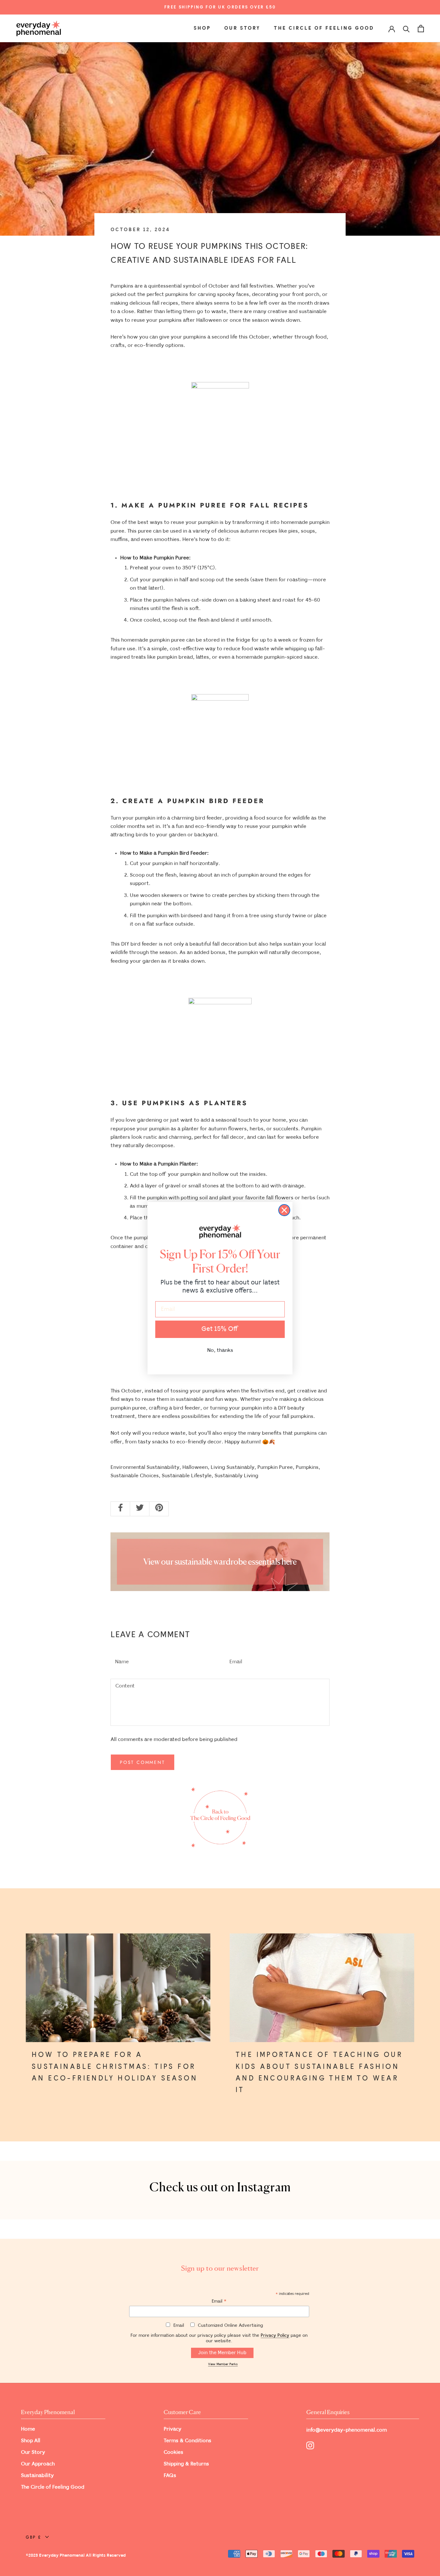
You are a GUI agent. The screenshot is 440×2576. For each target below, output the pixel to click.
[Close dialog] (284, 1210)
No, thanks (220, 1350)
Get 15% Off (220, 1329)
